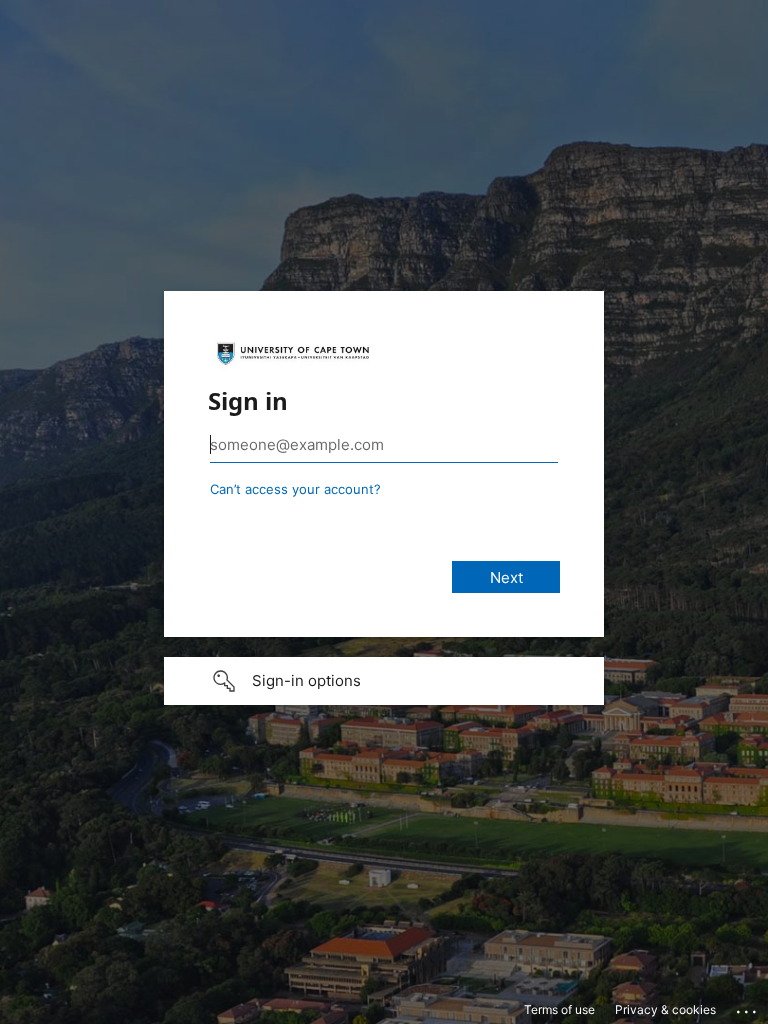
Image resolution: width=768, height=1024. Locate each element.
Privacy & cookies (665, 1009)
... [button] (748, 1007)
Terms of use (559, 1009)
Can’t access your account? (295, 489)
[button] (384, 681)
